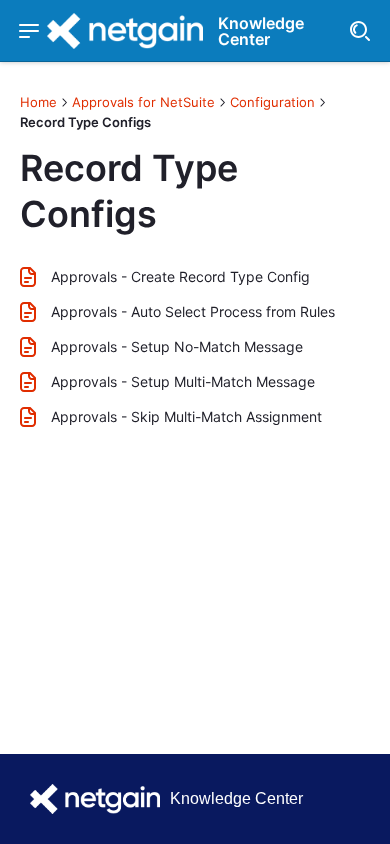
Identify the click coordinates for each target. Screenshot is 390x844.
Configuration (272, 102)
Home (38, 102)
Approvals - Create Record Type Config (180, 276)
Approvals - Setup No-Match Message (177, 346)
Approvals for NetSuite (143, 102)
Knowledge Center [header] (261, 31)
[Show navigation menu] (28, 31)
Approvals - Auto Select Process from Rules (193, 311)
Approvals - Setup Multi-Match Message (183, 381)
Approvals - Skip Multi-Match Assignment (186, 416)
